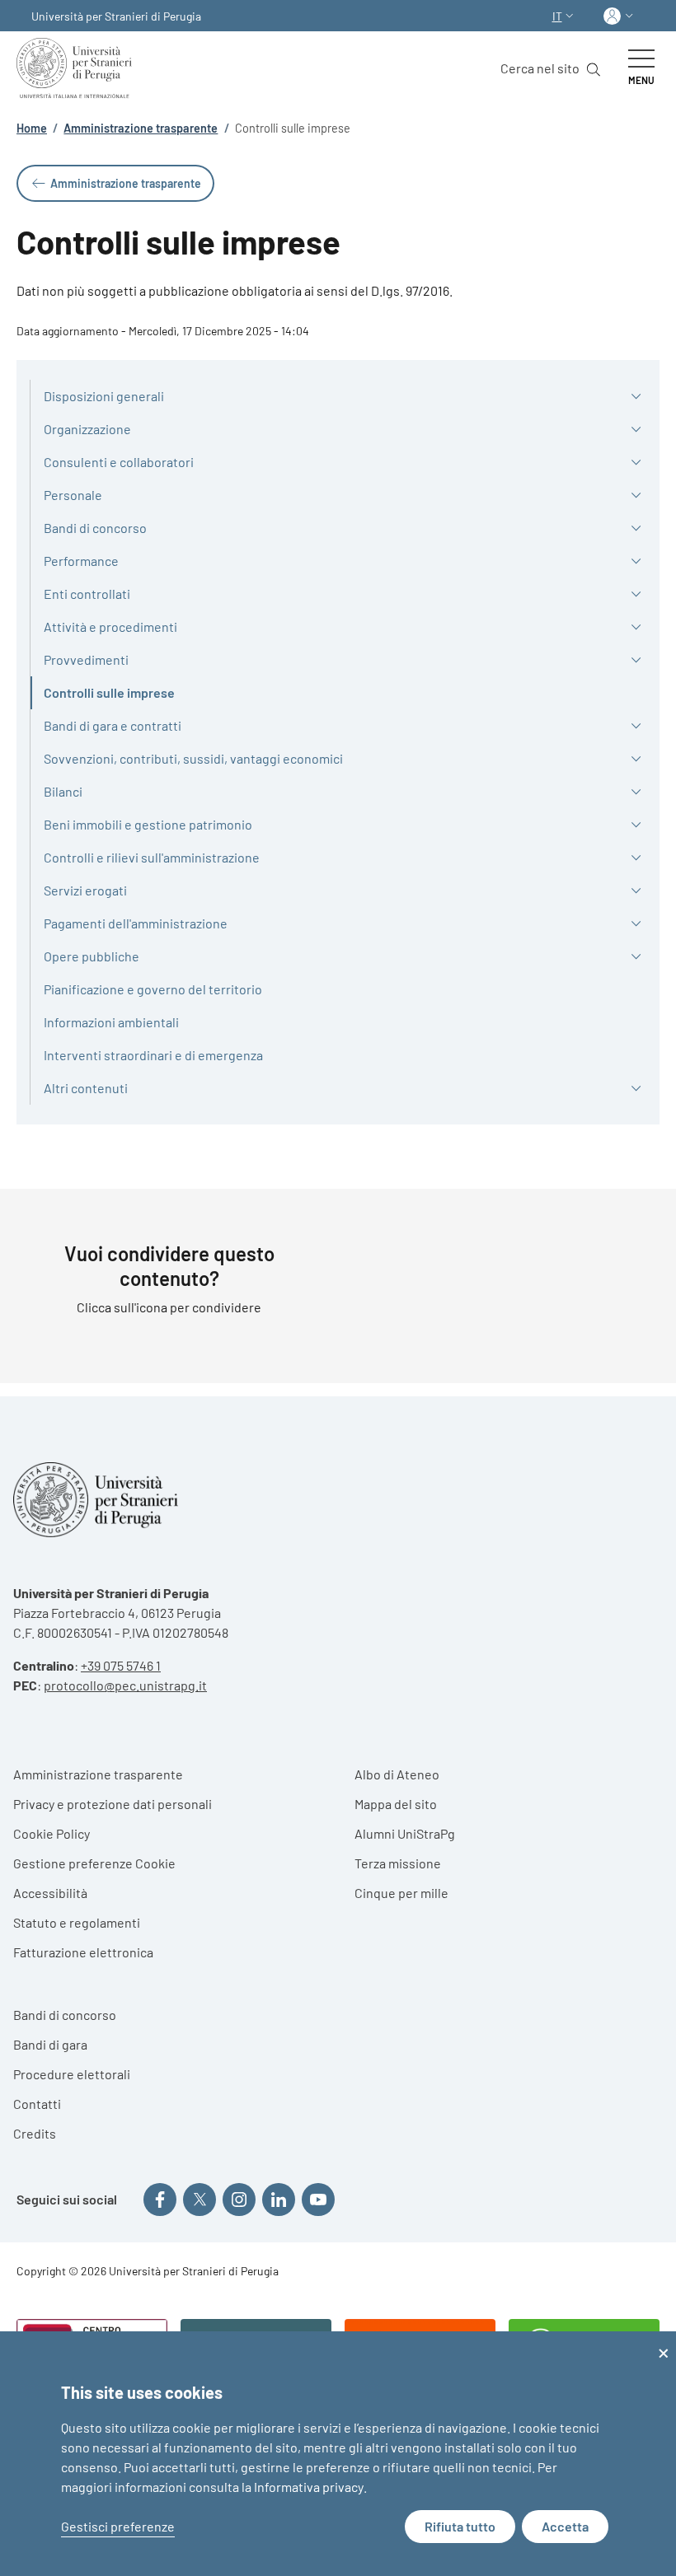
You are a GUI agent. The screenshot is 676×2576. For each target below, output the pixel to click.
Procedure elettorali (72, 2074)
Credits (35, 2133)
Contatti (37, 2104)
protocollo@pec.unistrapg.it (125, 1685)
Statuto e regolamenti (77, 1922)
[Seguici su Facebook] (160, 2200)
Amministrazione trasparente (141, 128)
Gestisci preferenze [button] (118, 2526)
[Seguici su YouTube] (318, 2200)
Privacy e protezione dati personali (113, 1804)
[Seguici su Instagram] (239, 2200)
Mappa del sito (396, 1804)
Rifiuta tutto (460, 2526)
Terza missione (398, 1863)
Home (32, 128)
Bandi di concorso (65, 2015)
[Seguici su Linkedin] (279, 2200)
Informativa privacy (309, 2487)
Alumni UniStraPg (405, 1833)
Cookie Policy (52, 1833)
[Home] (77, 68)
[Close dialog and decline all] (664, 2342)
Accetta (565, 2526)
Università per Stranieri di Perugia (116, 16)
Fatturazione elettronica (83, 1952)
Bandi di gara (50, 2044)
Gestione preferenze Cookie (94, 1863)
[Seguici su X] (200, 2200)
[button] (565, 16)
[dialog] (338, 2454)
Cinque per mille (401, 1893)
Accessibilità (50, 1893)
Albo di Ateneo (397, 1774)
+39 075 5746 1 (121, 1665)
